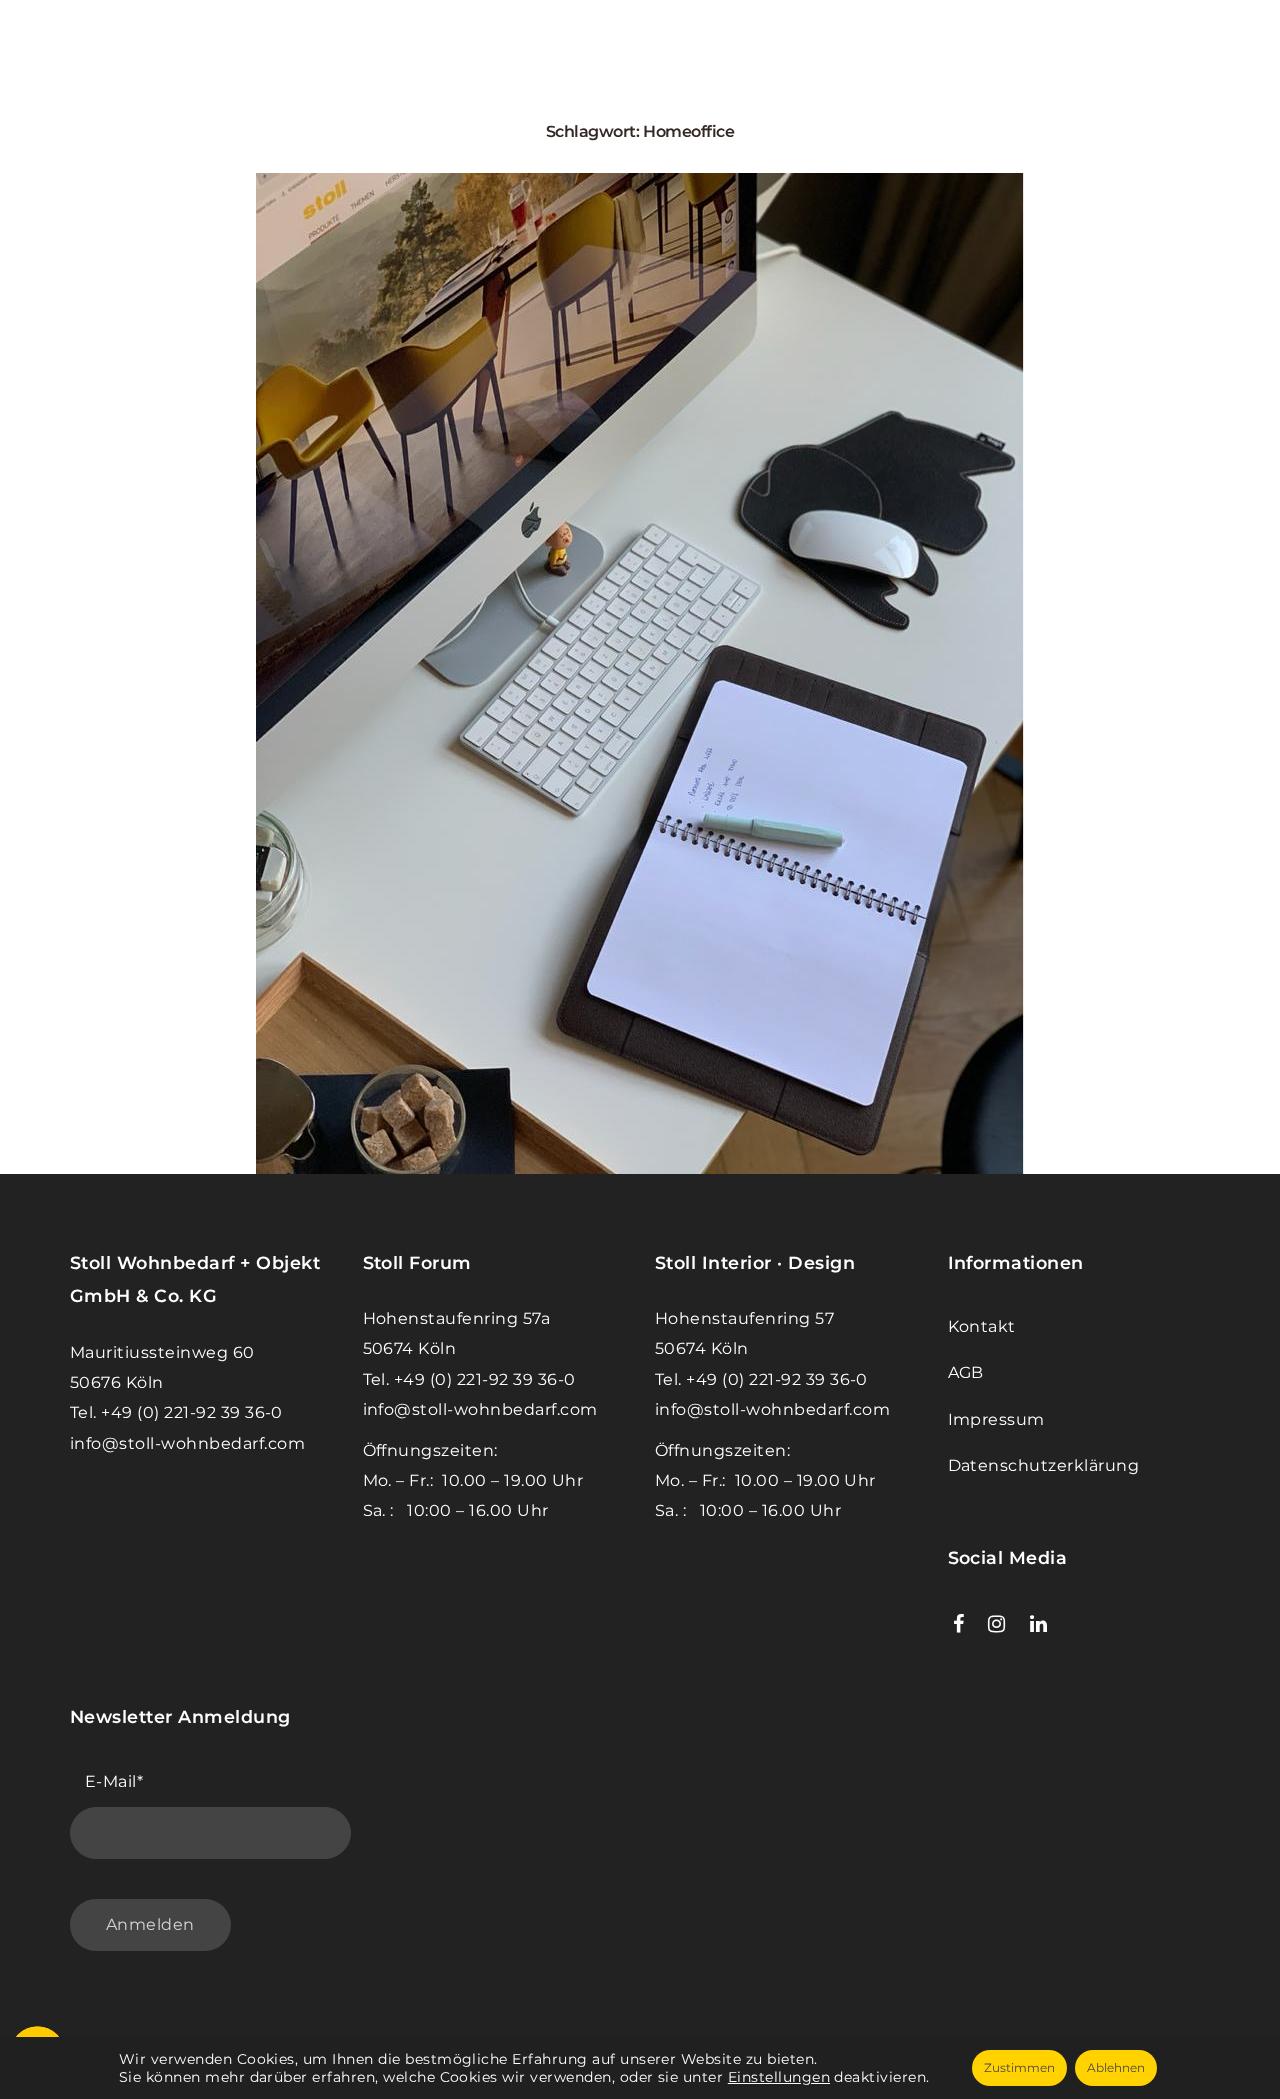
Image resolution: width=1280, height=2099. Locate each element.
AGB (966, 1372)
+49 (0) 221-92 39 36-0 (192, 1412)
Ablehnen (1116, 2067)
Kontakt (982, 1326)
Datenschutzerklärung (1044, 1465)
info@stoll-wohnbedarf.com (187, 1443)
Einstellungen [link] (779, 2077)
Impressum (996, 1419)
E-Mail (114, 1781)
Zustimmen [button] (1019, 2067)
